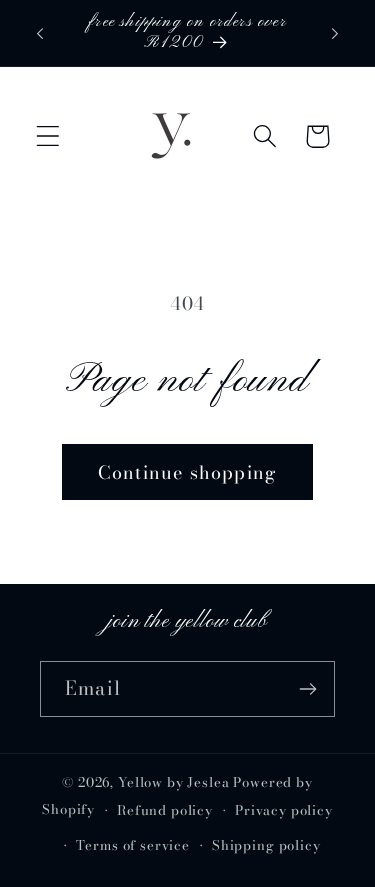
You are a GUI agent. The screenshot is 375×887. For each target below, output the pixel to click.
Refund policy (165, 810)
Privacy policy (284, 810)
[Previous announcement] (40, 33)
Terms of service (132, 845)
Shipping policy (266, 845)
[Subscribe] (307, 689)
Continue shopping (187, 472)
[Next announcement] (335, 33)
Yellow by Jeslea (173, 782)
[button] (48, 136)
